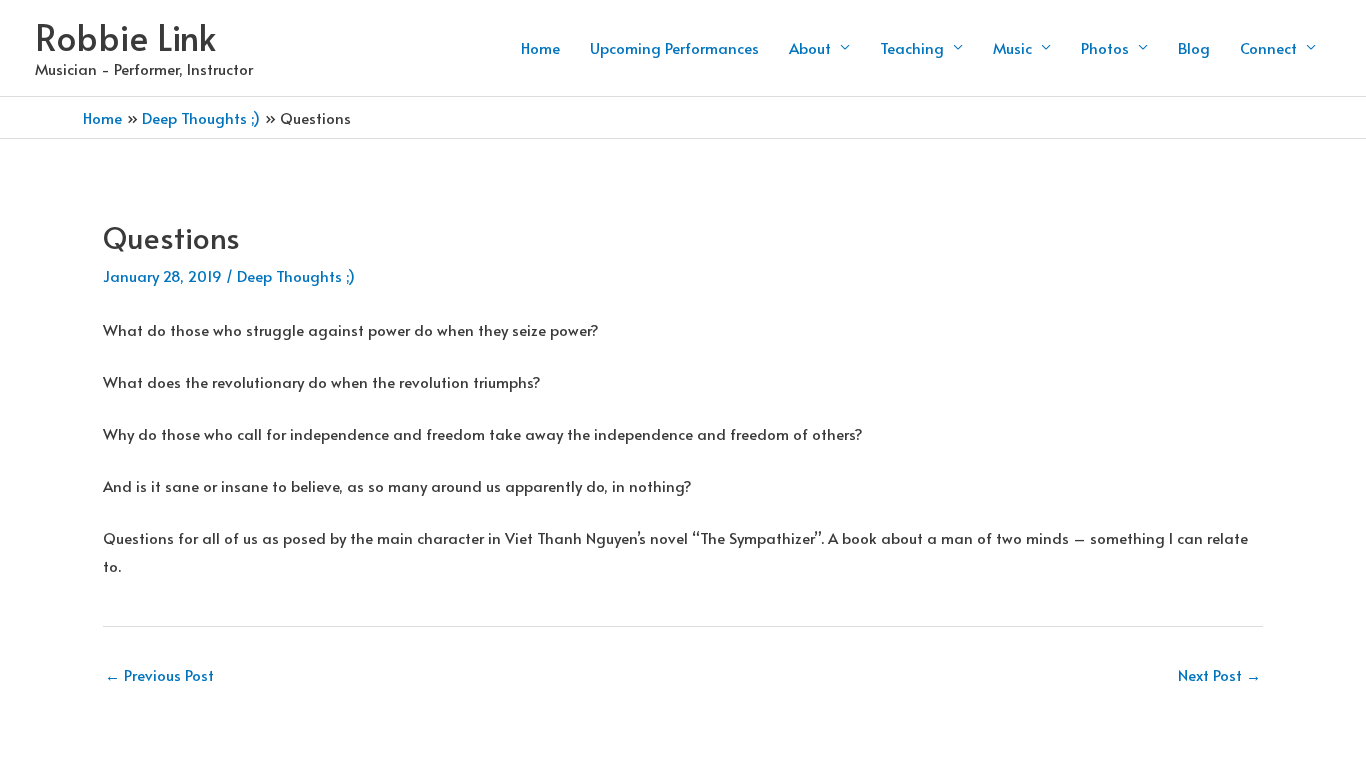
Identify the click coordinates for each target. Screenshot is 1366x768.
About (810, 47)
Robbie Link (125, 36)
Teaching (912, 47)
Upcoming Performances (674, 47)
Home (540, 47)
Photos (1105, 47)
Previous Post (159, 674)
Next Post (1219, 674)
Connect (1268, 47)
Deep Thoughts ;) (296, 275)
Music (1012, 47)
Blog (1194, 47)
